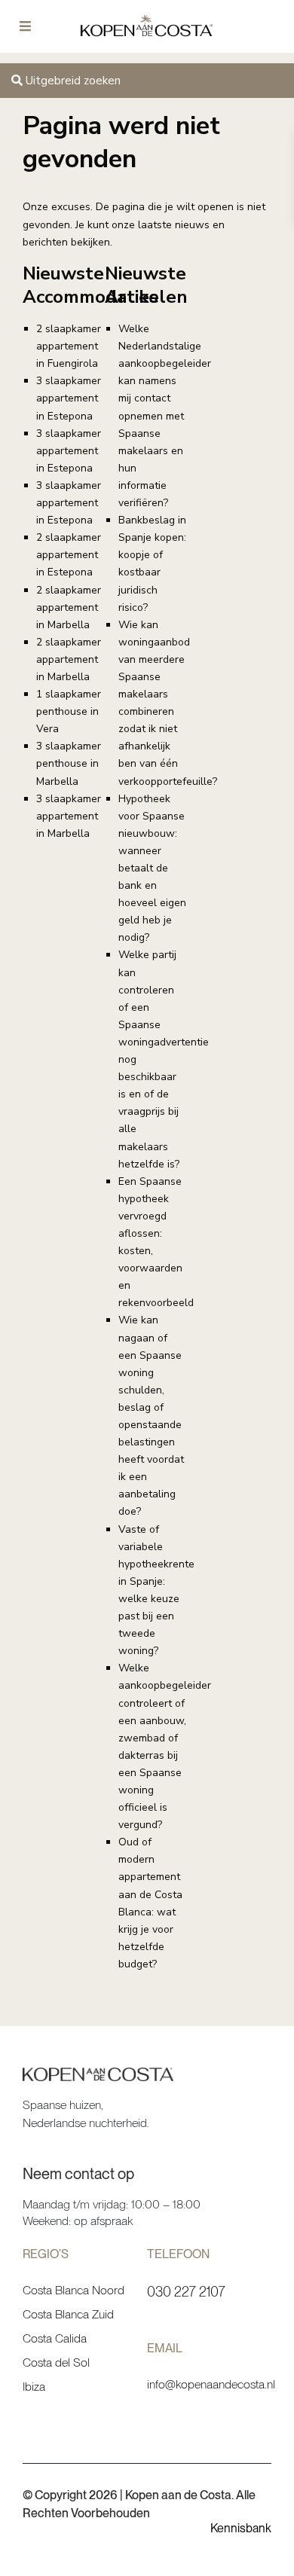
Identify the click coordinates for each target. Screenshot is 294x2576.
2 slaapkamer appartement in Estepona (69, 555)
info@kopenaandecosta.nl (211, 2384)
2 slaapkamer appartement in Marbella (69, 607)
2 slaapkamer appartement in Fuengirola (69, 346)
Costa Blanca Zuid (68, 2314)
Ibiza (34, 2387)
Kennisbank (241, 2528)
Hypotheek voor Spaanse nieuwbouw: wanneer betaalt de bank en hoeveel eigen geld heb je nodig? (152, 868)
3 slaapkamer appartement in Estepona (69, 398)
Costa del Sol (56, 2362)
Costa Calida (55, 2338)
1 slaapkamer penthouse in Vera (69, 711)
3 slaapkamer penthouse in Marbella (69, 763)
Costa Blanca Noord (73, 2290)
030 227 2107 (186, 2292)
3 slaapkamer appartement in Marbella (69, 816)
